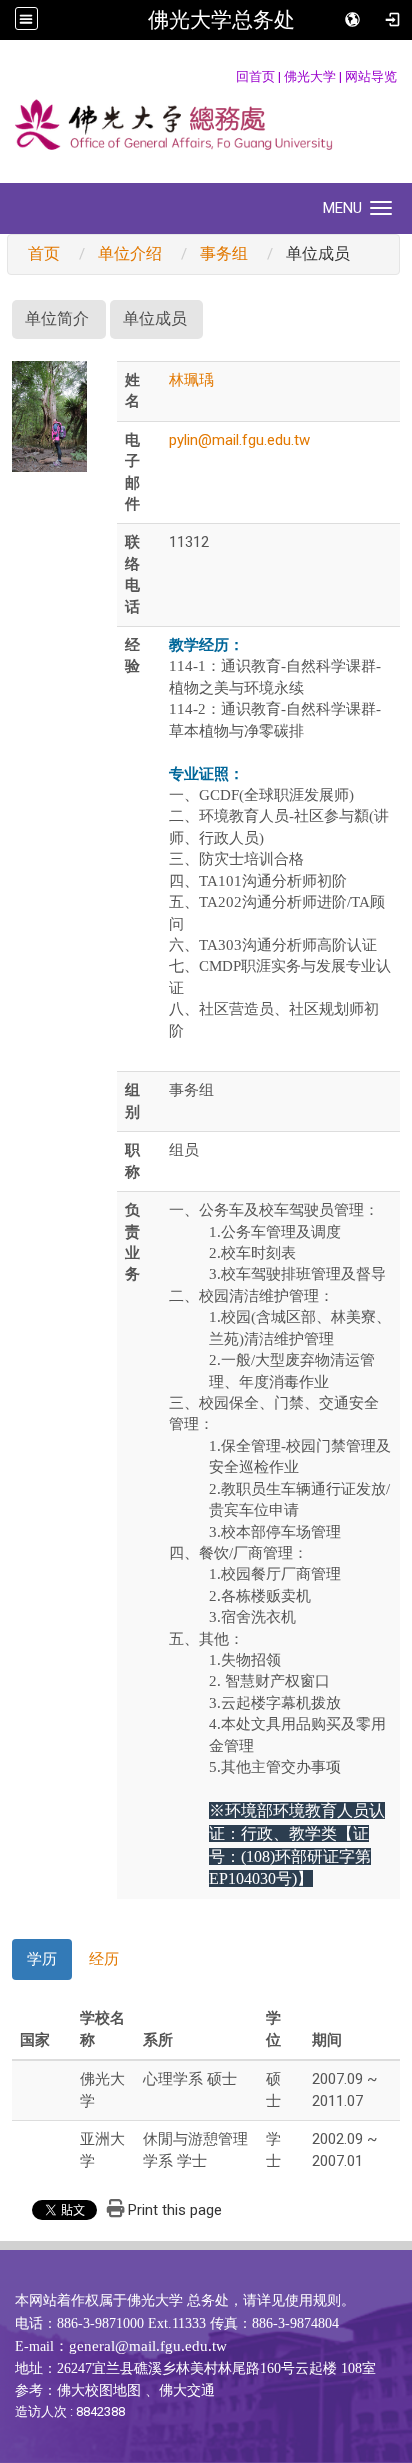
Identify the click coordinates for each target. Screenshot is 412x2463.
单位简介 (57, 318)
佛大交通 (187, 2390)
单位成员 (155, 318)
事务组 (224, 253)
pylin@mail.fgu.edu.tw (239, 440)
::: (225, 76)
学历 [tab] (42, 1959)
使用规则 (313, 2300)
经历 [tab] (104, 1959)
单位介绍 (130, 253)
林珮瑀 (191, 380)
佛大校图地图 (99, 2390)
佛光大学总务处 (221, 20)
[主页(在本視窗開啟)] (206, 127)
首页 (44, 253)
